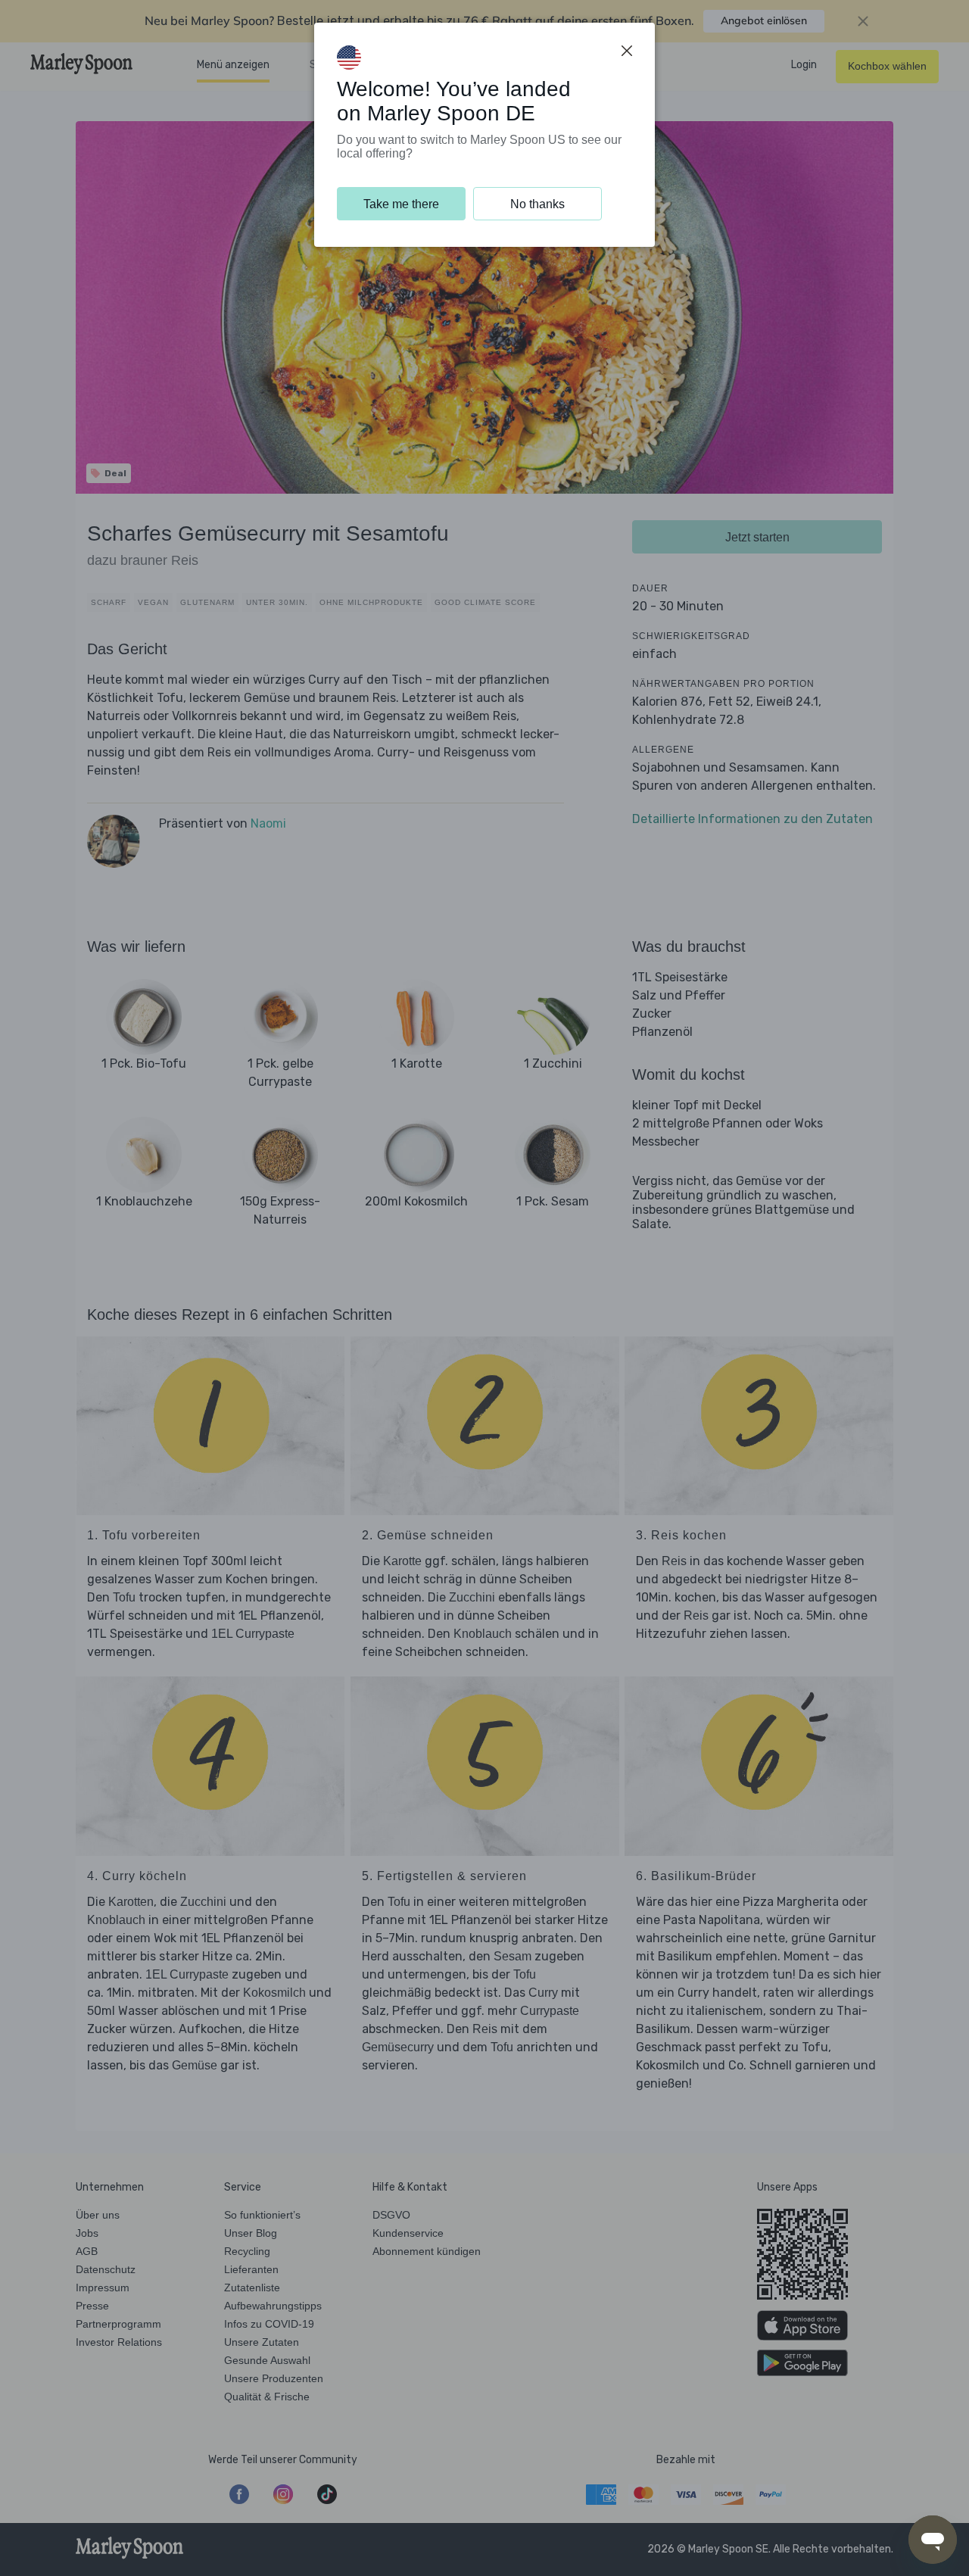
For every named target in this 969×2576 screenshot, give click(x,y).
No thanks (537, 204)
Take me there (401, 204)
